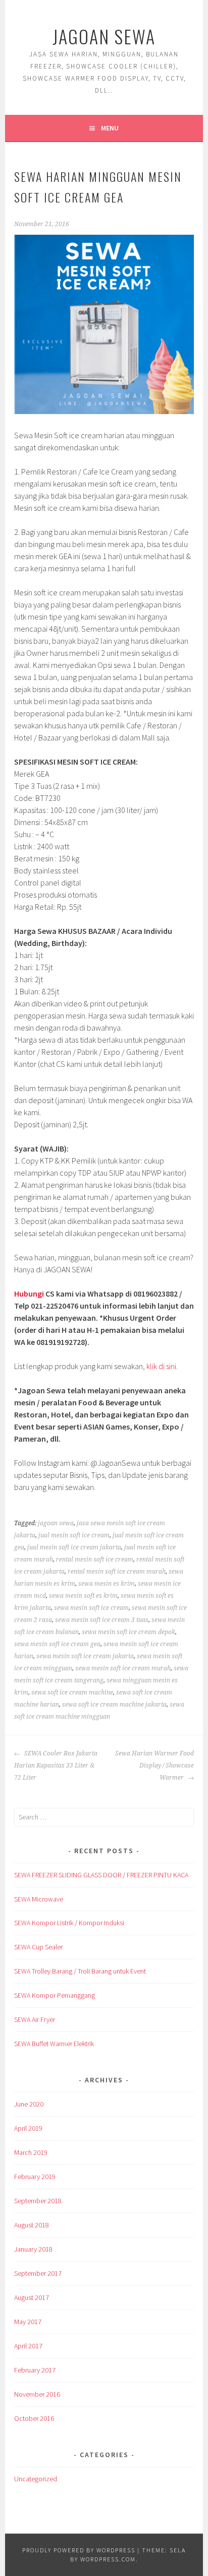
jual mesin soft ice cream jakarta (74, 1547)
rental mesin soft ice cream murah (117, 1572)
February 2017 (35, 2370)
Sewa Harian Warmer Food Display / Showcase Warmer (154, 1766)
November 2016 (37, 2394)
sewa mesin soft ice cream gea (57, 1644)
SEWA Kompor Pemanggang (55, 1995)
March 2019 (31, 2152)
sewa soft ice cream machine (72, 1692)
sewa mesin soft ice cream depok (128, 1632)
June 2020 (29, 2104)
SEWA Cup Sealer (38, 1947)
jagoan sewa (56, 1523)
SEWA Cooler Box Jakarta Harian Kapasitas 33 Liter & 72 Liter (56, 1766)
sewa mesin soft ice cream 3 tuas (102, 1620)
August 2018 (32, 2225)
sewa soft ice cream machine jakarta (114, 1705)
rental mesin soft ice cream (95, 1560)
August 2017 (32, 2297)
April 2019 (28, 2128)
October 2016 (34, 2418)
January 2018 (33, 2249)
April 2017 (28, 2346)
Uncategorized (36, 2479)
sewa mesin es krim (107, 1584)
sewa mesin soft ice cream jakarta (85, 1656)
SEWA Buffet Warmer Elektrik (54, 2044)
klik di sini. (162, 1366)
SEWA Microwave (39, 1899)
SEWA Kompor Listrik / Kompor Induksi (69, 1923)
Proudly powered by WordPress (79, 2550)
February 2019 (35, 2177)
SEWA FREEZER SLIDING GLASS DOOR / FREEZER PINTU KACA (101, 1875)
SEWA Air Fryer (35, 2019)
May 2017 (28, 2322)
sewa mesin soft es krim (83, 1596)
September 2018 (38, 2201)
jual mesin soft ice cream (74, 1535)
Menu (110, 128)
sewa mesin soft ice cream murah (123, 1668)
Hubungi (29, 1294)
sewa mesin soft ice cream (91, 1608)
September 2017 (38, 2273)
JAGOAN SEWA (104, 36)
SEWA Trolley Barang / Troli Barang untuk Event (80, 1971)
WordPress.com (108, 2559)
